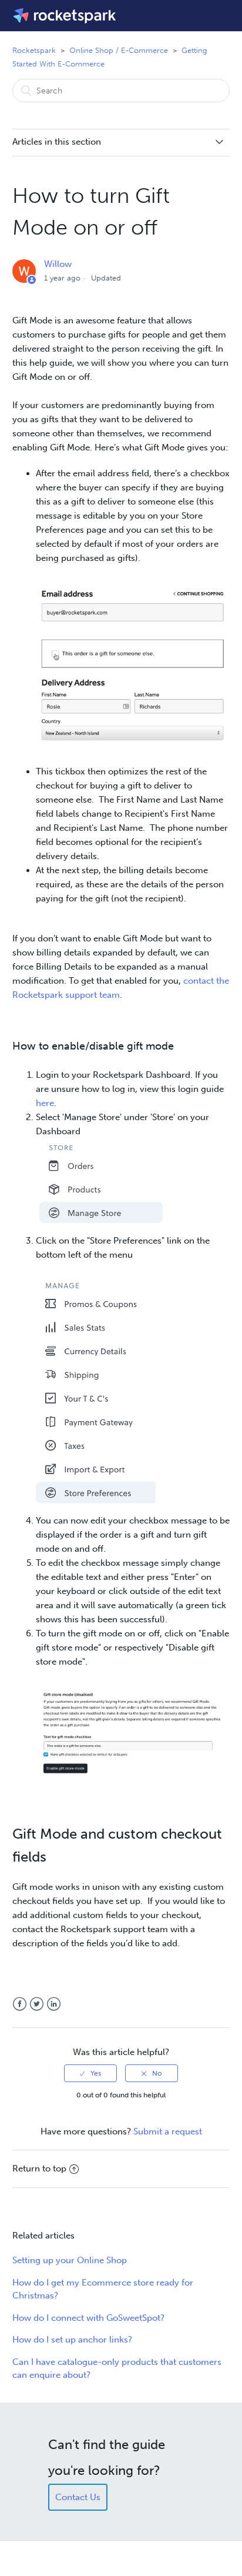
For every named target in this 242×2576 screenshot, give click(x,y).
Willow (58, 264)
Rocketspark (34, 50)
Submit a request (168, 2131)
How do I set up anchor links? (72, 2340)
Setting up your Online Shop (70, 2260)
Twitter (37, 2004)
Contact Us (78, 2497)
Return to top (39, 2169)
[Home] (65, 16)
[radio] (90, 2073)
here (45, 1103)
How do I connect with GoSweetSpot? (88, 2318)
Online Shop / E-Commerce (119, 50)
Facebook (20, 2004)
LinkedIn (54, 2004)
